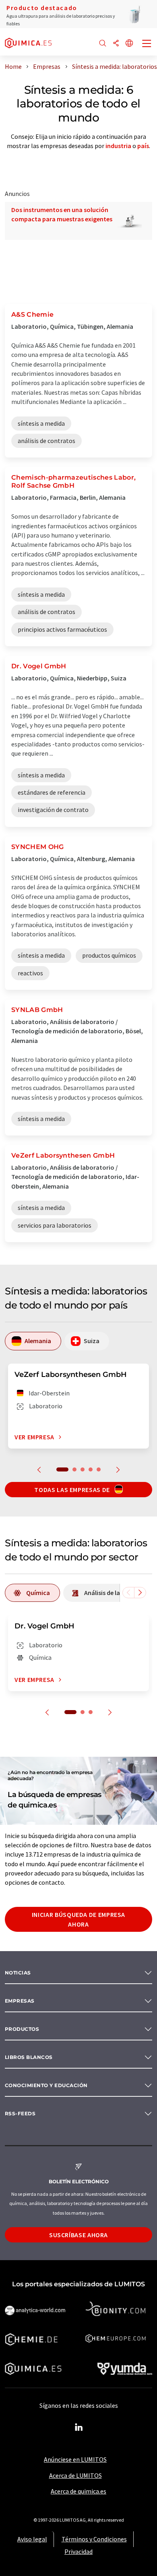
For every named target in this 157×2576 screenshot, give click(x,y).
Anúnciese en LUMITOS (75, 2459)
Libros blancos (29, 2057)
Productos (22, 2029)
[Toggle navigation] (147, 44)
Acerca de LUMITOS (75, 2475)
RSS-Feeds (20, 2113)
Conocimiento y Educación (46, 2085)
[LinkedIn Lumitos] (78, 2428)
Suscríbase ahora (78, 2235)
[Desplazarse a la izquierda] (128, 1593)
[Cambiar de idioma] (129, 44)
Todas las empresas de (73, 1490)
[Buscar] (103, 44)
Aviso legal (32, 2539)
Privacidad (78, 2551)
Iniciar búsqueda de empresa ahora (78, 1919)
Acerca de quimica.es (78, 2491)
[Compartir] (116, 44)
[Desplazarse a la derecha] (140, 1593)
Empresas (20, 2001)
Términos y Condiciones (94, 2539)
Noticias (18, 1973)
